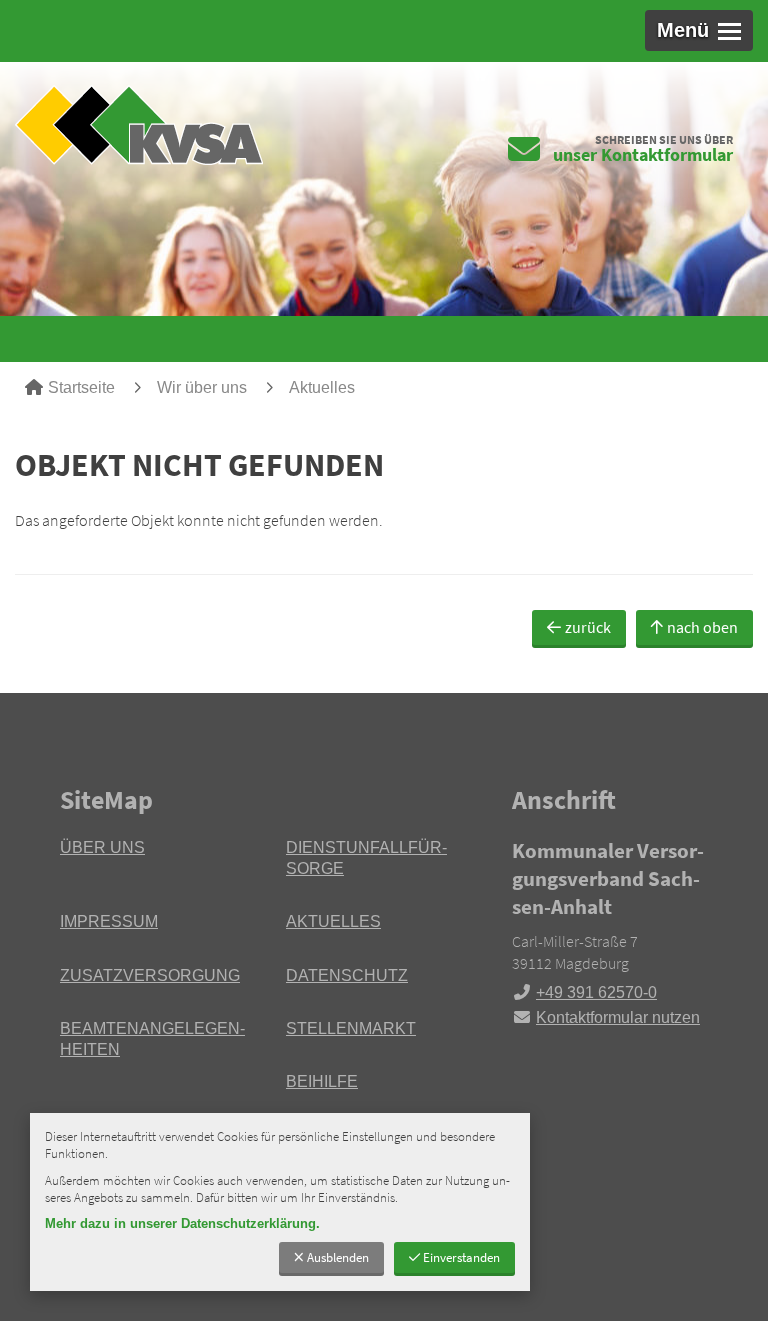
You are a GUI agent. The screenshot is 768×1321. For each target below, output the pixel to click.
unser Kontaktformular (643, 154)
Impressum (109, 921)
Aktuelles (322, 387)
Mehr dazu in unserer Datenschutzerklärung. (182, 1223)
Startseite (81, 387)
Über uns (102, 847)
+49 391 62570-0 (584, 992)
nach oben (702, 627)
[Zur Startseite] (192, 124)
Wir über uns (202, 387)
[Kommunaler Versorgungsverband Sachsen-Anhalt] (610, 933)
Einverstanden (461, 1257)
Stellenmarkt (351, 1028)
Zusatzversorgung (150, 975)
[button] (699, 30)
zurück (588, 627)
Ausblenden (338, 1257)
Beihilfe (322, 1081)
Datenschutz (347, 975)
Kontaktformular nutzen (618, 1017)
